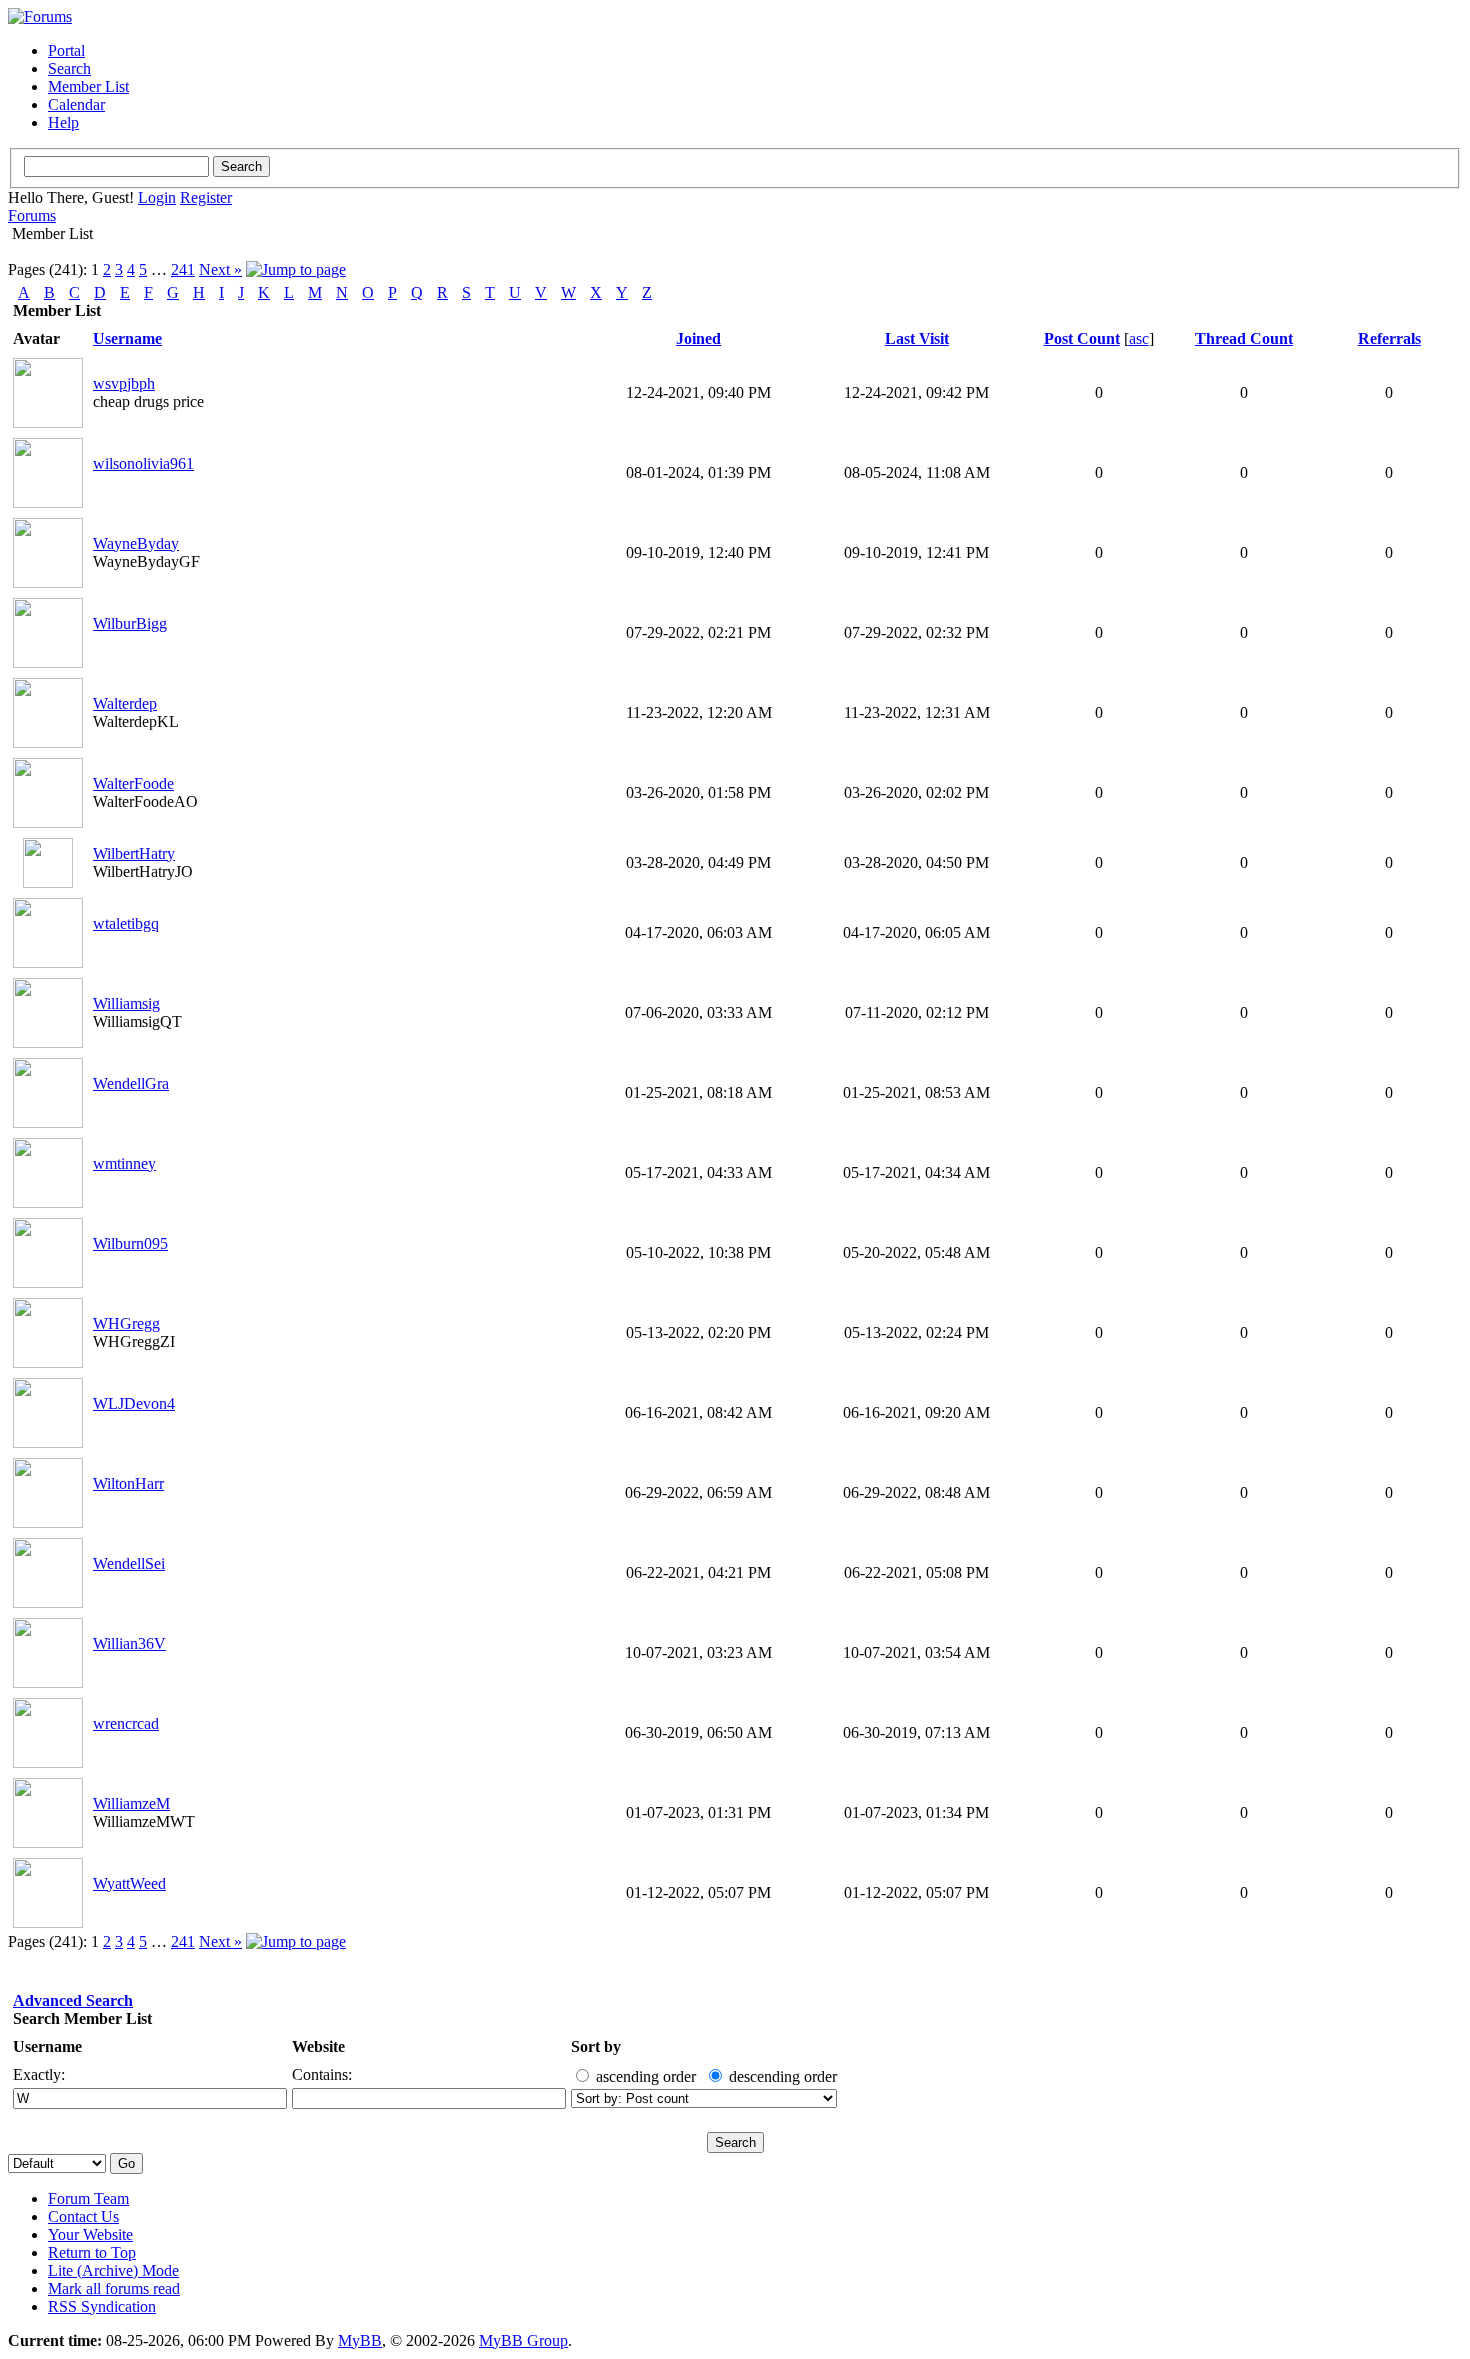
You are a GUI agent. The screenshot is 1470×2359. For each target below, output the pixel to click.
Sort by (596, 2046)
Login (157, 197)
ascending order (646, 2076)
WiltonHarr (128, 1483)
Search (69, 68)
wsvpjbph (124, 383)
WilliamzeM (131, 1803)
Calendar (76, 104)
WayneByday (136, 543)
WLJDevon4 (134, 1403)
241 (183, 269)
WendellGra (131, 1083)
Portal (66, 50)
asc (1139, 338)
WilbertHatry (134, 853)
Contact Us (83, 2216)
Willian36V (129, 1643)
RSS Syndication (102, 2306)
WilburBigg (130, 623)
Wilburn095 (130, 1243)
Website (318, 2046)
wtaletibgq (126, 923)
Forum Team (88, 2198)
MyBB (360, 2340)
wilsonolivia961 (143, 463)
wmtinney (124, 1163)
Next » (220, 269)
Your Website (90, 2234)
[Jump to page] (296, 269)
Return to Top (92, 2252)
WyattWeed (129, 1883)
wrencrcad (126, 1723)
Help (63, 122)
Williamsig (126, 1003)
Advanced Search (73, 2000)
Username (47, 2046)
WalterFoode (133, 783)
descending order (783, 2076)
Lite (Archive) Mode (113, 2270)
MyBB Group (523, 2340)
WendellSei (129, 1563)
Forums (32, 215)
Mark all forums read (114, 2288)
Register (206, 197)
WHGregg (126, 1323)
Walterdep (125, 703)
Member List (88, 86)
